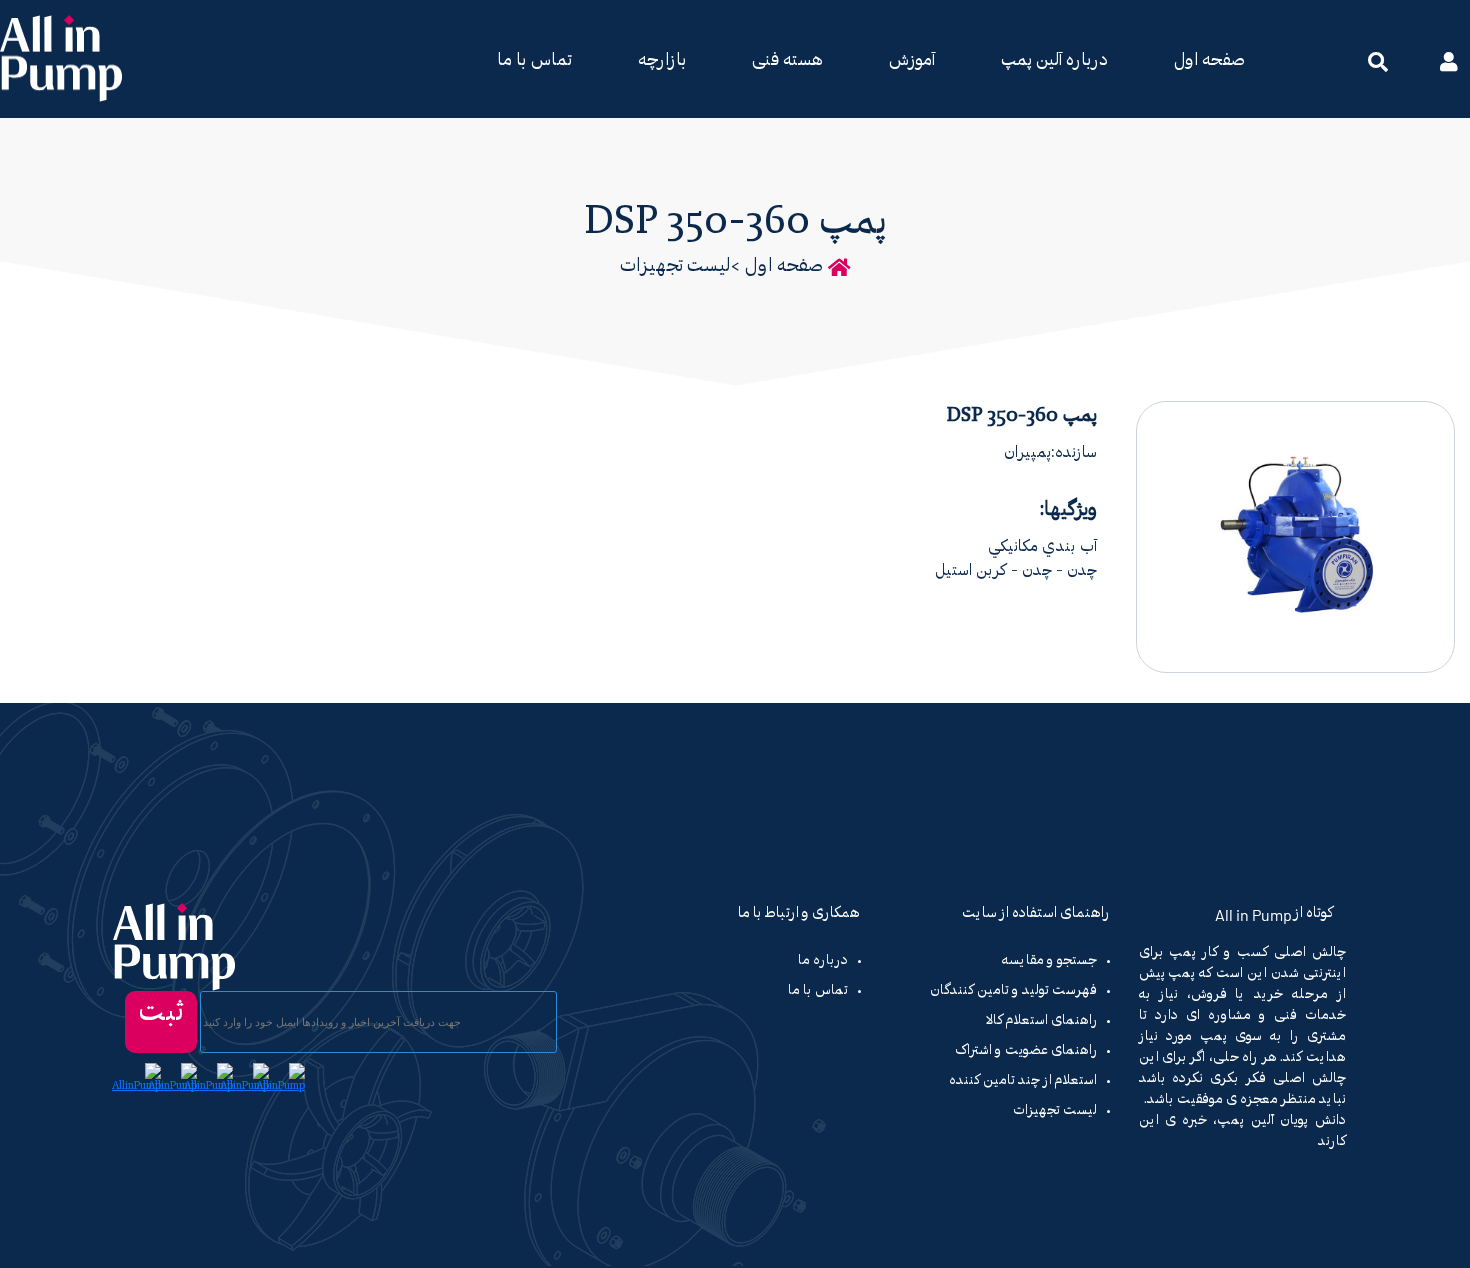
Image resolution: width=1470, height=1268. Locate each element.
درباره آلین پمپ (1054, 61)
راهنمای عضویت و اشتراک (1026, 1051)
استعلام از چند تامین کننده (1023, 1081)
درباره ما (823, 961)
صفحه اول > (777, 266)
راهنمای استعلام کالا (1041, 1021)
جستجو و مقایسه (1049, 961)
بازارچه (662, 61)
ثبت (161, 1013)
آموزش (912, 61)
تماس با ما (534, 61)
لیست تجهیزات (675, 266)
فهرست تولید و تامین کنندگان (1013, 991)
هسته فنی (787, 61)
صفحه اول (1209, 61)
